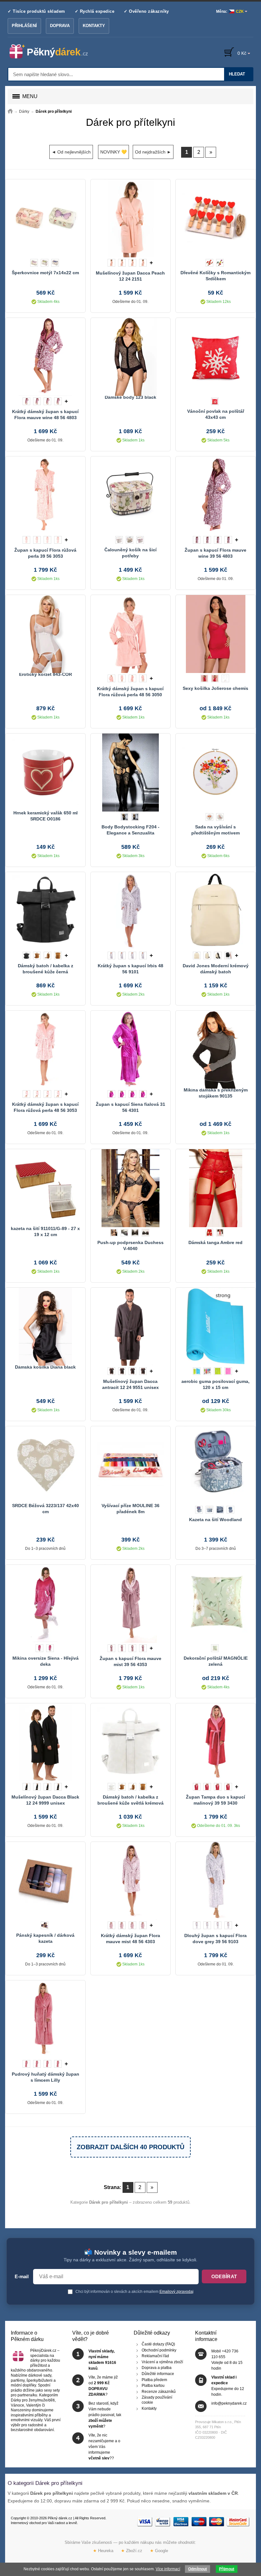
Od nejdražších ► (153, 152)
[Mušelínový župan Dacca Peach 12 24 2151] (130, 218)
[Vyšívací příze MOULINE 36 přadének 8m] (130, 1464)
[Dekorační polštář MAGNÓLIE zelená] (215, 1603)
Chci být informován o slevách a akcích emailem (134, 2292)
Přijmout (227, 2569)
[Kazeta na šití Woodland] (215, 1464)
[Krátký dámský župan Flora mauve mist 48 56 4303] (130, 1880)
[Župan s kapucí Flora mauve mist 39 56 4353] (130, 1603)
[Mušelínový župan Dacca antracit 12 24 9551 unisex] (130, 1326)
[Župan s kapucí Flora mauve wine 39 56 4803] (215, 495)
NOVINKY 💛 (113, 152)
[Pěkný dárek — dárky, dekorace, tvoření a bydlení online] (54, 52)
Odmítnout (198, 2569)
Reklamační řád (155, 2356)
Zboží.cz (132, 2551)
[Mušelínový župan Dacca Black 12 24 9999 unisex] (45, 1742)
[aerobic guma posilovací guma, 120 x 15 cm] (215, 1326)
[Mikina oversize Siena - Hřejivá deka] (45, 1603)
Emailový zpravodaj (176, 2292)
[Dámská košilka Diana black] (45, 1326)
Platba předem (154, 2379)
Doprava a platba (157, 2368)
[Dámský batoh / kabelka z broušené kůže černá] (45, 910)
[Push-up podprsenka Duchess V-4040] (130, 1187)
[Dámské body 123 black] (130, 356)
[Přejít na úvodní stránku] (10, 111)
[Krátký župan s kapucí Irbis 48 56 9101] (130, 910)
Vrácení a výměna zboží (162, 2362)
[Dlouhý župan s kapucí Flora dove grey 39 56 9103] (215, 1880)
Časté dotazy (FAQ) (158, 2344)
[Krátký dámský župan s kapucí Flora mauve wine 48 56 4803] (45, 356)
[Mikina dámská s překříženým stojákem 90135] (215, 1049)
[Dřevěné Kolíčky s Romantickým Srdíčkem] (215, 218)
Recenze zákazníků (159, 2392)
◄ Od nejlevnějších (71, 152)
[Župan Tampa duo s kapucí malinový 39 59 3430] (215, 1742)
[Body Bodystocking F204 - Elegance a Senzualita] (130, 772)
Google (159, 2551)
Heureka (103, 2551)
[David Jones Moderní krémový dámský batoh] (215, 910)
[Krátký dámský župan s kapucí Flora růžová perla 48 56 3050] (130, 633)
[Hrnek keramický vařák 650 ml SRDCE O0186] (45, 772)
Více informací (168, 2569)
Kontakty (94, 26)
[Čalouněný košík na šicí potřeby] (130, 495)
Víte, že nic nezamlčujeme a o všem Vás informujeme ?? (104, 2447)
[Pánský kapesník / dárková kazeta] (45, 1880)
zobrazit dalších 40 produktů (130, 2147)
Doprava (60, 26)
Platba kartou (153, 2386)
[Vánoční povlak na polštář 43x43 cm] (215, 356)
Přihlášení (24, 26)
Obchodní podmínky (159, 2350)
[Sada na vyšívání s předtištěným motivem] (215, 772)
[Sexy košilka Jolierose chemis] (215, 633)
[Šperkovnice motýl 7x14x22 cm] (45, 218)
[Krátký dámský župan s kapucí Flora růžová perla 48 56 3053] (45, 1049)
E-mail (22, 2277)
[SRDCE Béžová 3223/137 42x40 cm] (45, 1464)
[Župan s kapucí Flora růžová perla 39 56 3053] (45, 495)
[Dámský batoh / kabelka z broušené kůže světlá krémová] (130, 1742)
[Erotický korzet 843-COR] (45, 633)
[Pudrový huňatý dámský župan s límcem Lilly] (45, 2019)
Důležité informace (158, 2374)
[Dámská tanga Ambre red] (215, 1187)
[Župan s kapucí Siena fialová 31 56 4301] (130, 1049)
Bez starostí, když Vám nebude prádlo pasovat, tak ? (105, 2415)
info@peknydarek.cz (229, 2403)
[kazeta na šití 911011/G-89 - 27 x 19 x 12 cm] (45, 1187)
